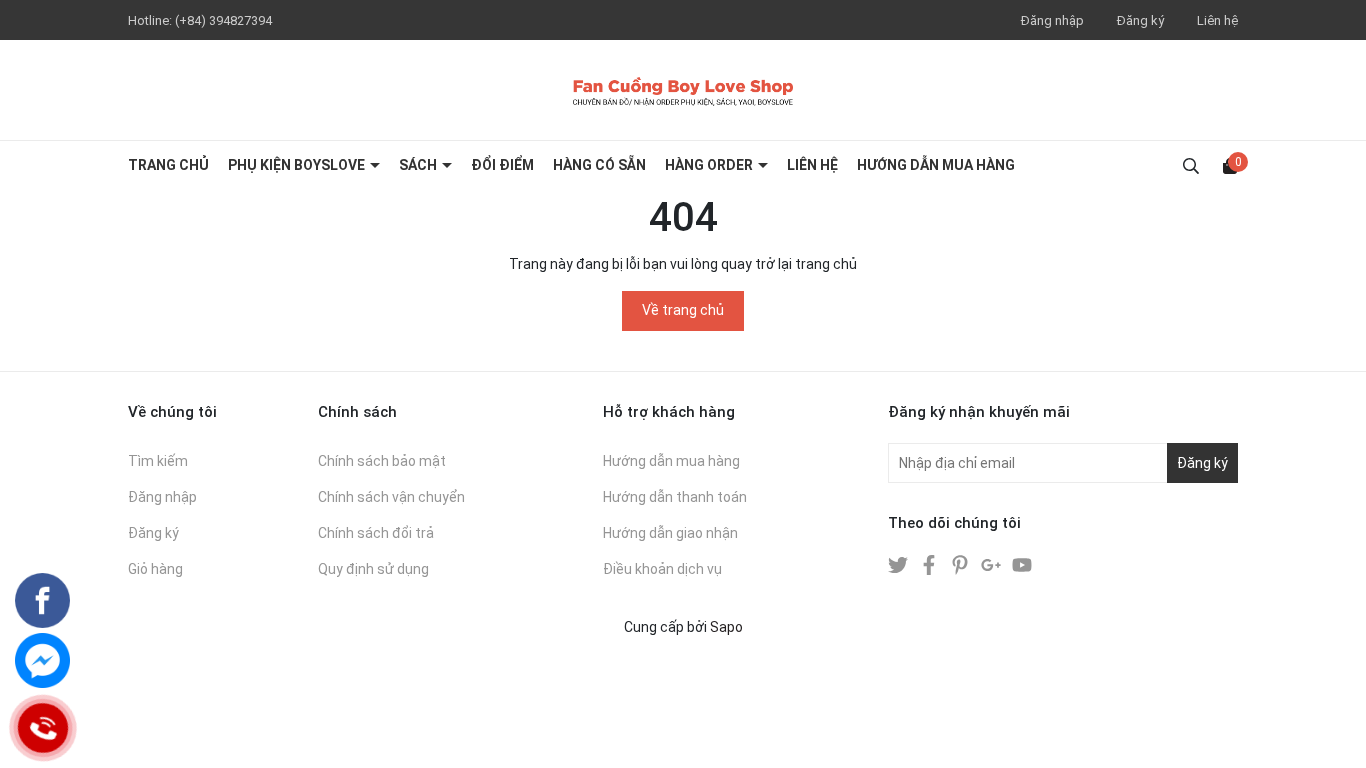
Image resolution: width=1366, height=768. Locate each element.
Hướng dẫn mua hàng (671, 461)
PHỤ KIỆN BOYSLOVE (298, 165)
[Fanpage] (42, 600)
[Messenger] (42, 660)
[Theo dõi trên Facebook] (930, 564)
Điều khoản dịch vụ (662, 569)
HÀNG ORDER (710, 165)
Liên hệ (1217, 20)
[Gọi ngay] (43, 728)
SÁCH (419, 165)
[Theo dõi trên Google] (992, 564)
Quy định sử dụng (373, 569)
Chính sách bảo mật (382, 461)
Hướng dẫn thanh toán (675, 497)
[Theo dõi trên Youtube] (1022, 564)
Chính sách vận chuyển (391, 497)
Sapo (726, 627)
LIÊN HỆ (812, 165)
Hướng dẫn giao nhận (670, 533)
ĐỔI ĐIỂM (502, 165)
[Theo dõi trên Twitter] (899, 564)
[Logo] (683, 90)
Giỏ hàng (155, 569)
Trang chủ (168, 165)
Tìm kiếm (158, 461)
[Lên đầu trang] (1331, 733)
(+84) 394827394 (223, 20)
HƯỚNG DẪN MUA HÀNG (936, 165)
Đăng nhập (1052, 20)
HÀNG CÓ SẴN (599, 165)
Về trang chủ (683, 310)
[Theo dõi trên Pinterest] (961, 564)
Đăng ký (1140, 20)
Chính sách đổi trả (376, 533)
